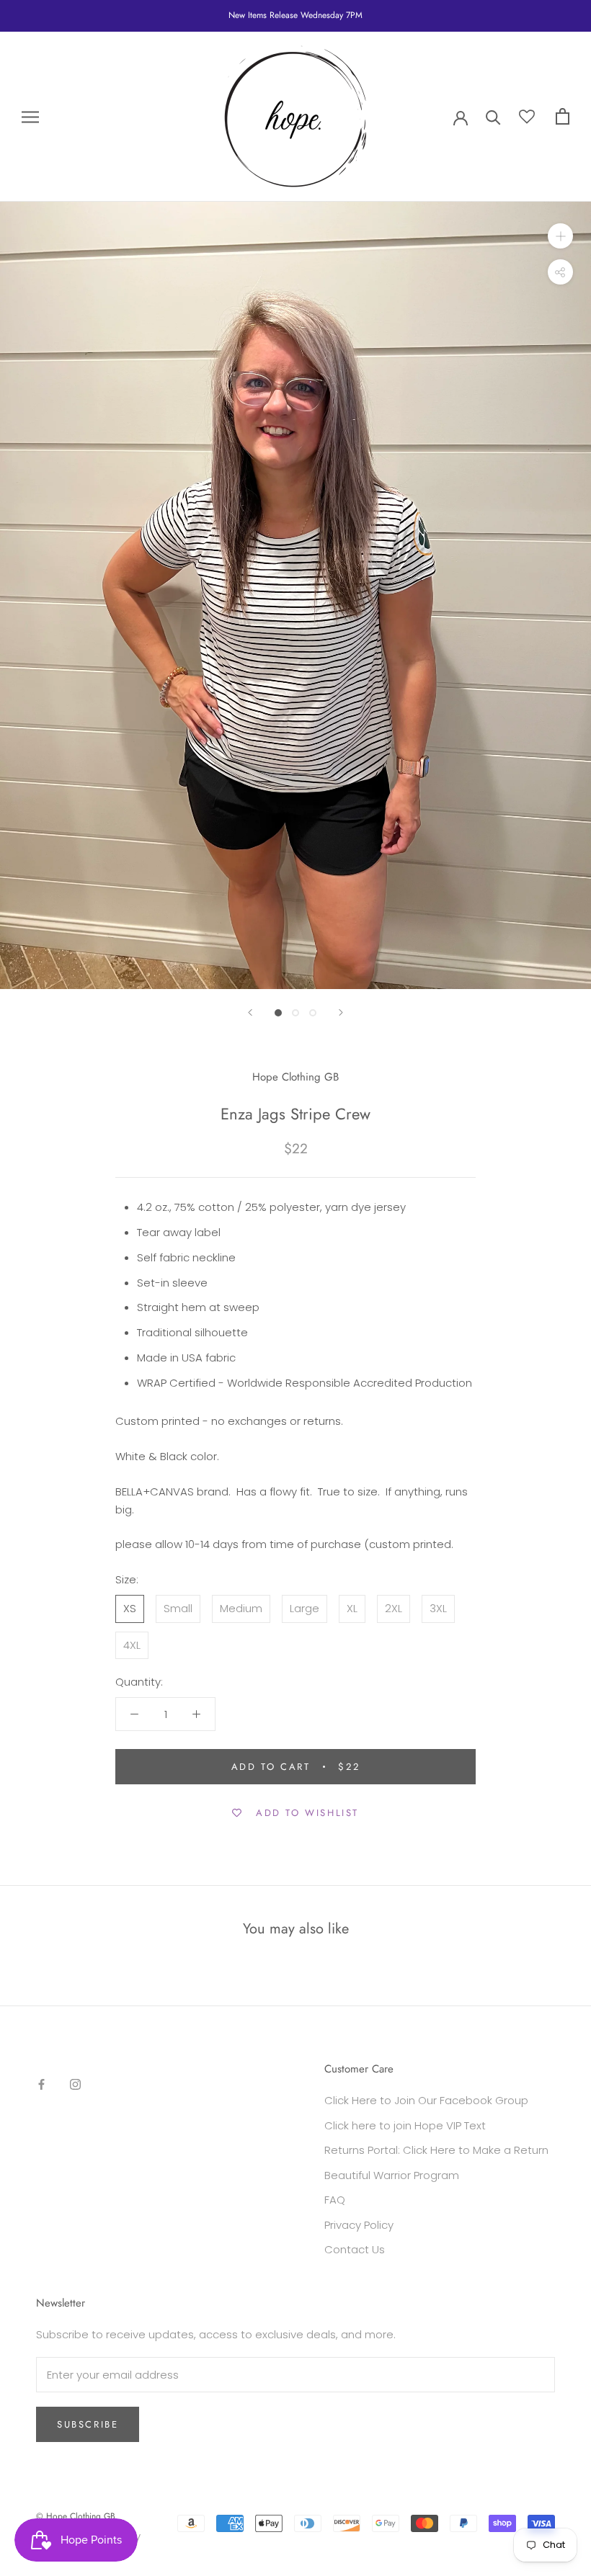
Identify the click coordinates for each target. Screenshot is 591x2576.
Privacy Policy (359, 2225)
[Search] (493, 116)
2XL (394, 1608)
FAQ (335, 2200)
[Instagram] (75, 2084)
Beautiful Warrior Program (392, 2175)
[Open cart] (563, 116)
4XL (132, 1645)
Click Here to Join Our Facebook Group (426, 2100)
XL (352, 1608)
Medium (241, 1608)
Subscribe (88, 2424)
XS (130, 1608)
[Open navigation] (30, 116)
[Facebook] (41, 2084)
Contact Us (355, 2249)
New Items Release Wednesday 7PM (295, 15)
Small (178, 1608)
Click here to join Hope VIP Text (405, 2125)
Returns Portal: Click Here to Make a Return (436, 2150)
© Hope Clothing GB (76, 2516)
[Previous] (250, 1012)
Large (305, 1608)
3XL (438, 1608)
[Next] (341, 1012)
